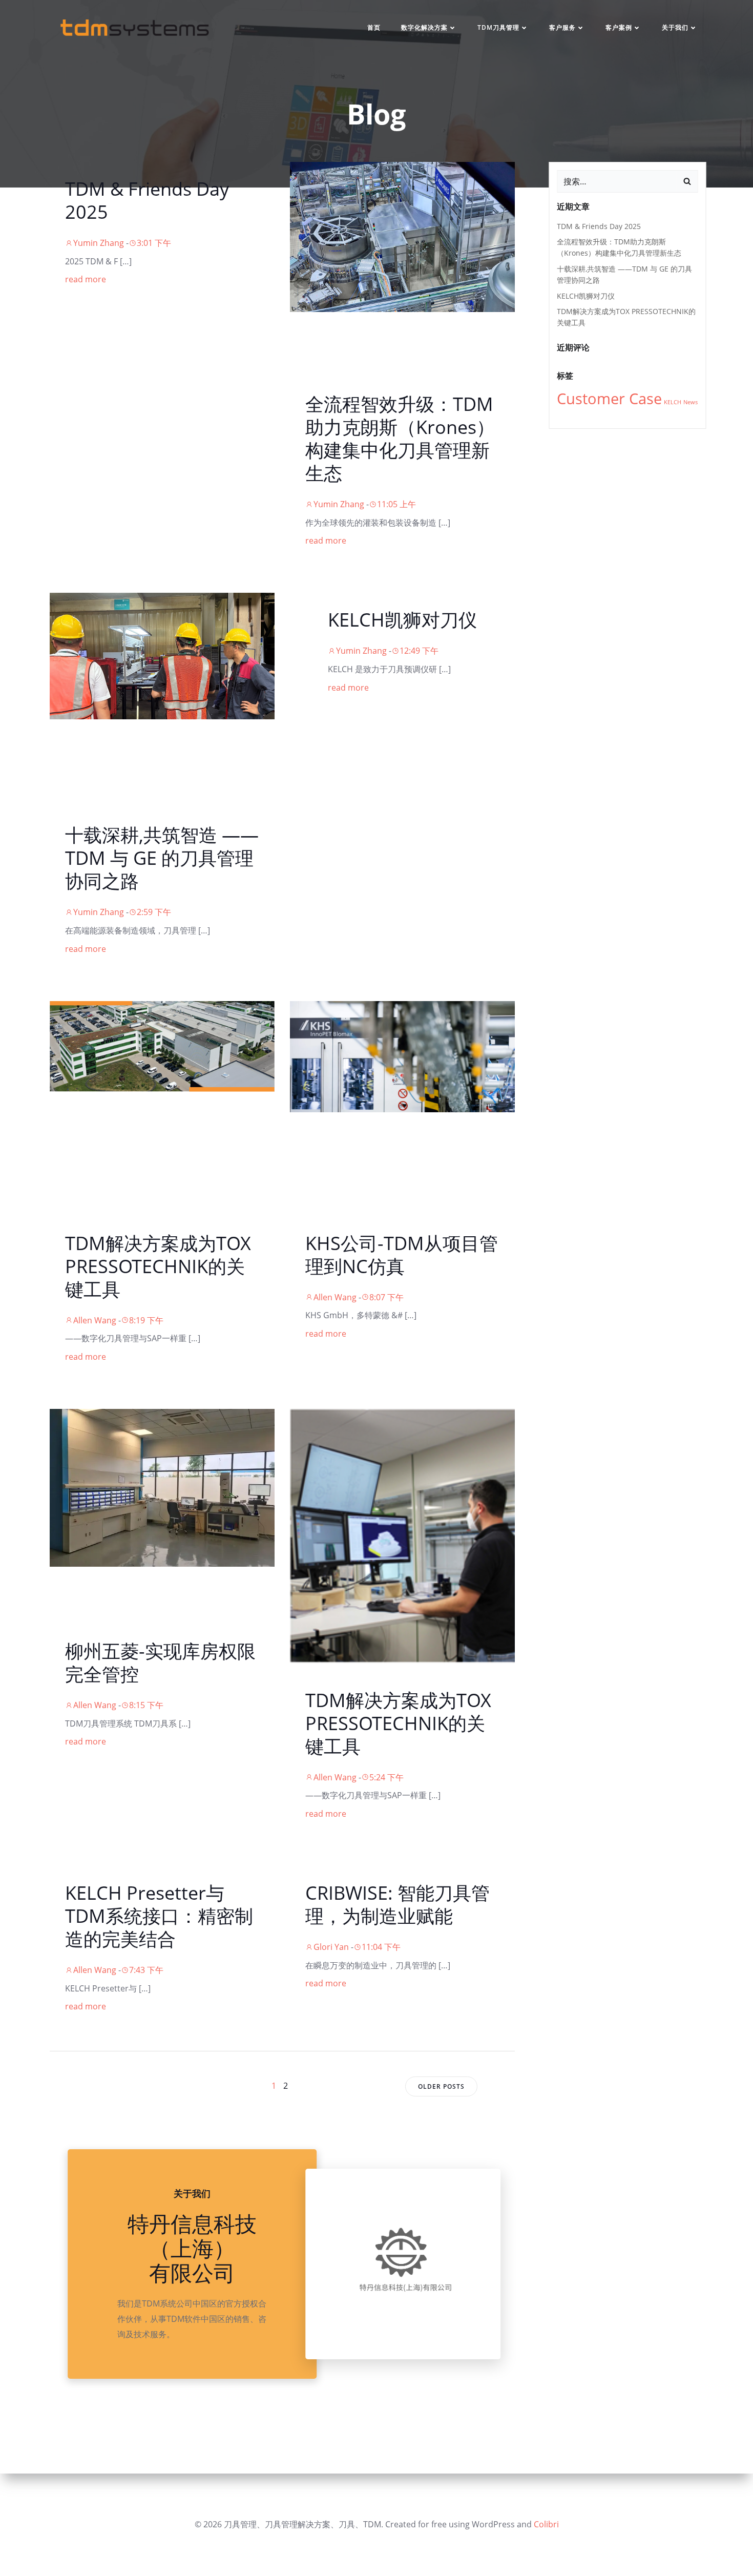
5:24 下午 (386, 1777)
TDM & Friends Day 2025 (599, 226)
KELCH (673, 402)
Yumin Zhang (99, 243)
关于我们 (675, 27)
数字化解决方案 (424, 27)
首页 (374, 27)
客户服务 (562, 27)
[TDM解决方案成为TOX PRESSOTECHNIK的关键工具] (162, 1046)
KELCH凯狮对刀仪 (586, 296)
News (691, 402)
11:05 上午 (396, 504)
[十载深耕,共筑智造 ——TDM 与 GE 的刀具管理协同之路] (162, 655)
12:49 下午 (419, 651)
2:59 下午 (154, 912)
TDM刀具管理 (498, 27)
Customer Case (609, 399)
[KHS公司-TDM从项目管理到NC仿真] (402, 1056)
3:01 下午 (154, 243)
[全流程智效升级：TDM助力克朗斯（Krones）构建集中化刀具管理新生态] (402, 236)
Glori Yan (331, 1947)
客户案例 (619, 27)
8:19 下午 (146, 1320)
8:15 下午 (146, 1705)
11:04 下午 (381, 1947)
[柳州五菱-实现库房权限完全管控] (162, 1487)
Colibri (546, 2524)
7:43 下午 (146, 1970)
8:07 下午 (386, 1297)
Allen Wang (95, 1320)
